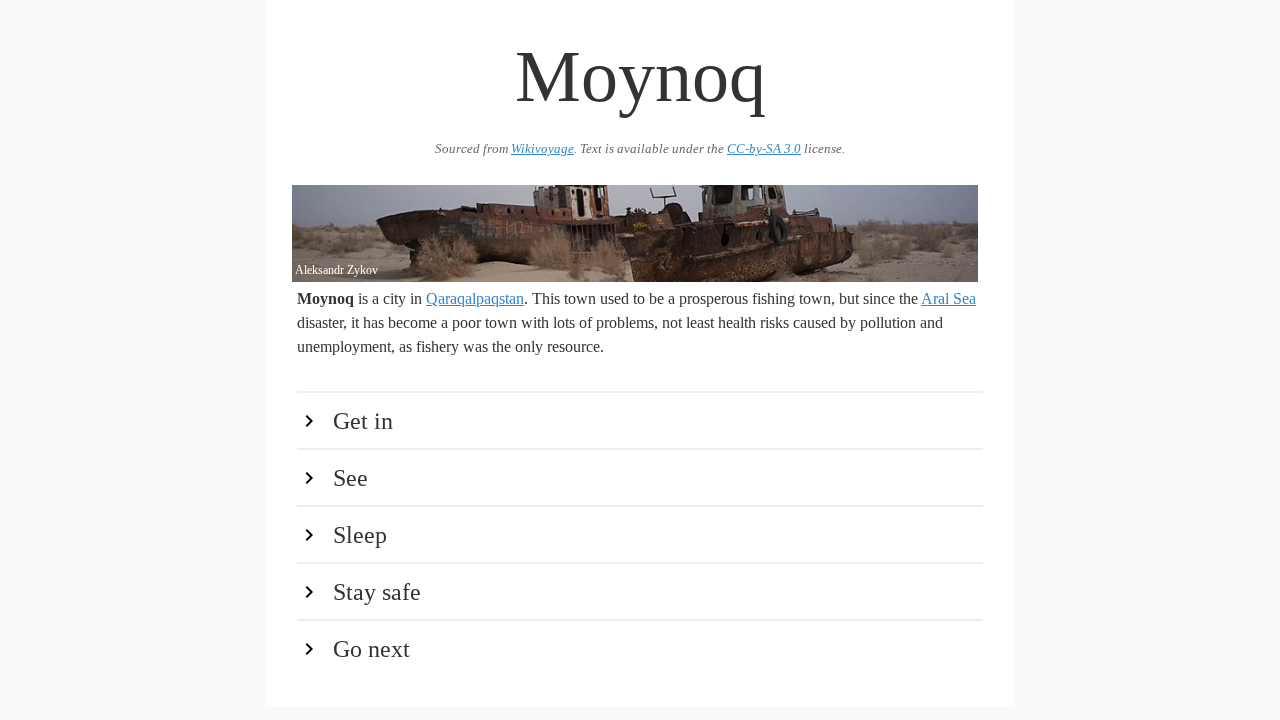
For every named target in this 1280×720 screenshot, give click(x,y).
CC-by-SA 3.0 (764, 149)
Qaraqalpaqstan (475, 298)
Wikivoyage (542, 149)
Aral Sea (948, 298)
